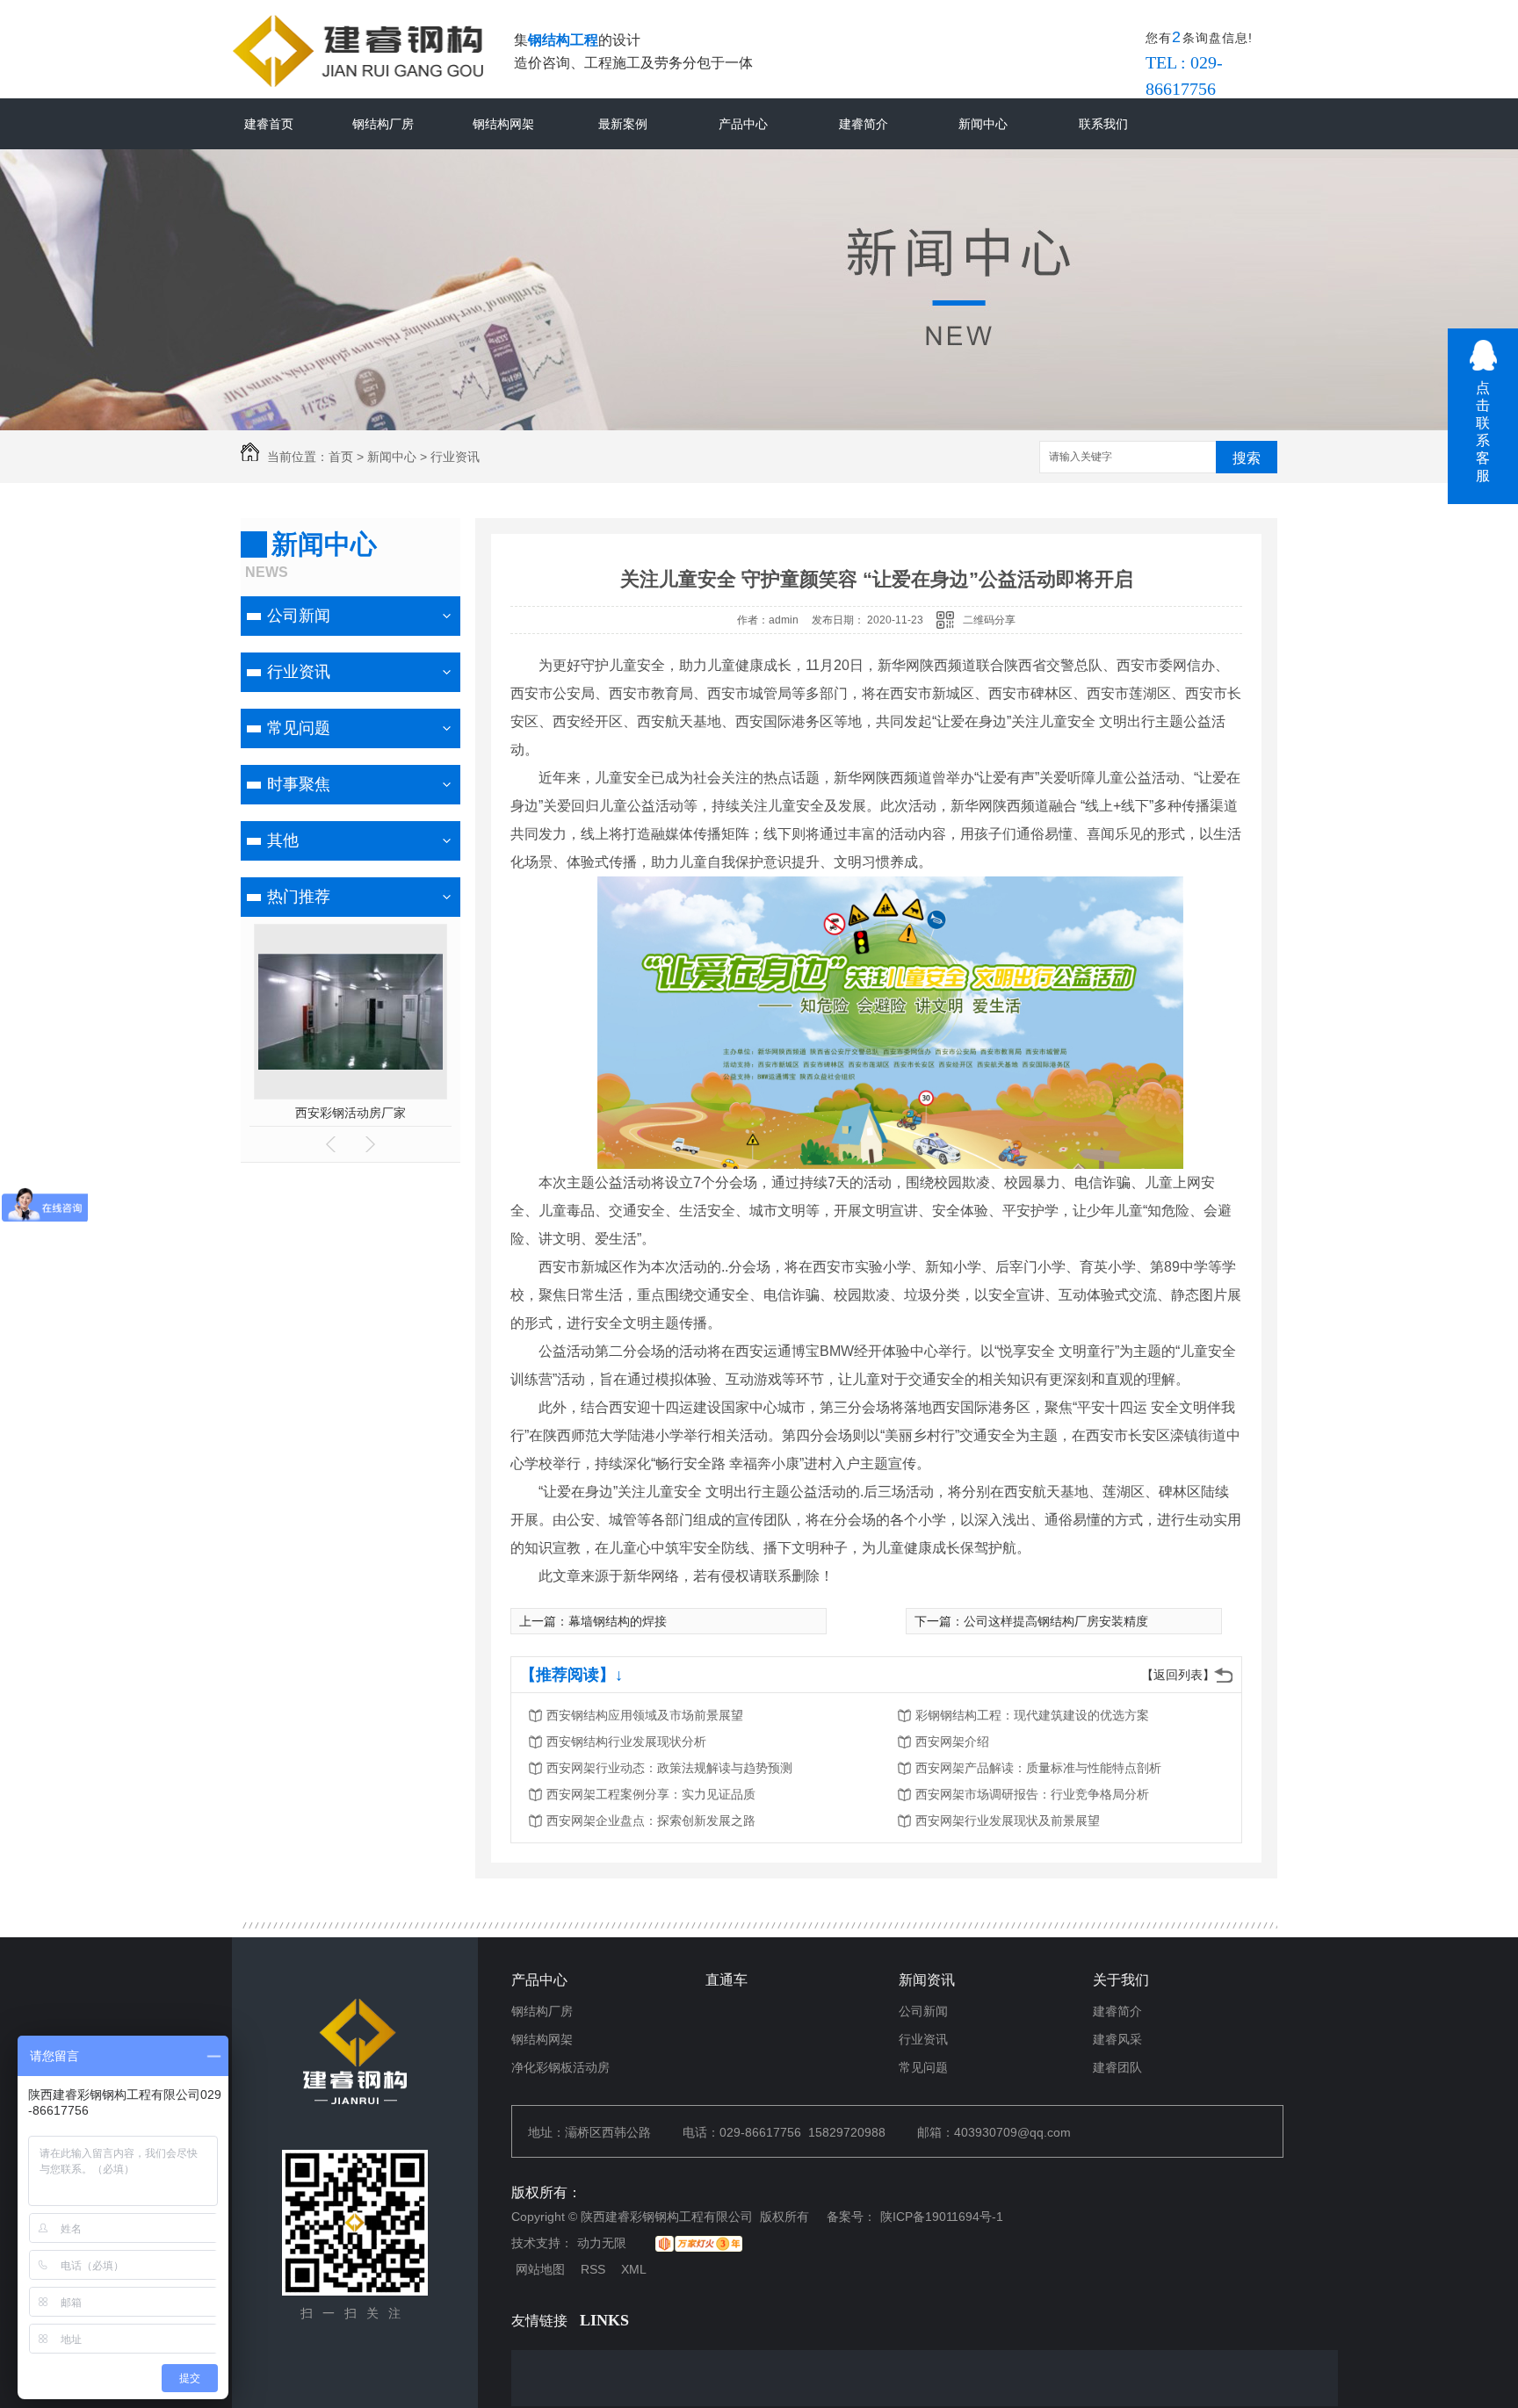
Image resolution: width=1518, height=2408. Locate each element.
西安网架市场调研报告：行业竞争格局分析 (1032, 1794)
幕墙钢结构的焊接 (618, 1621)
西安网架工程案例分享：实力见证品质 (651, 1794)
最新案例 (623, 124)
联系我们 (1103, 124)
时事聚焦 (299, 784)
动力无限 (602, 2243)
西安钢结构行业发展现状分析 (626, 1741)
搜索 (1247, 458)
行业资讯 (455, 457)
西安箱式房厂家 (401, 1113)
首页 (341, 457)
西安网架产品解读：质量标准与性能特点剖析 (1038, 1768)
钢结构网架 (503, 124)
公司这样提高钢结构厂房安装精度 (1056, 1621)
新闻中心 (983, 124)
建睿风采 (1117, 2039)
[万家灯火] (699, 2244)
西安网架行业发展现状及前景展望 (1008, 1820)
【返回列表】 (1178, 1675)
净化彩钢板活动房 (560, 2067)
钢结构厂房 (383, 124)
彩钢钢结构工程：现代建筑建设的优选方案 (1032, 1715)
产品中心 (743, 124)
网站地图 (540, 2269)
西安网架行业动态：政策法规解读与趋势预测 (669, 1768)
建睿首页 (269, 124)
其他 (283, 840)
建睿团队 (1117, 2067)
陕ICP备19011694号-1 (942, 2217)
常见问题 (299, 728)
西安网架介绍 (952, 1741)
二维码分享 (989, 620)
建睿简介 (864, 124)
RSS (593, 2269)
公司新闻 (299, 616)
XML (634, 2269)
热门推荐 (299, 897)
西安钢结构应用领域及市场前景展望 (645, 1715)
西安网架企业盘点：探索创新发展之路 (651, 1820)
